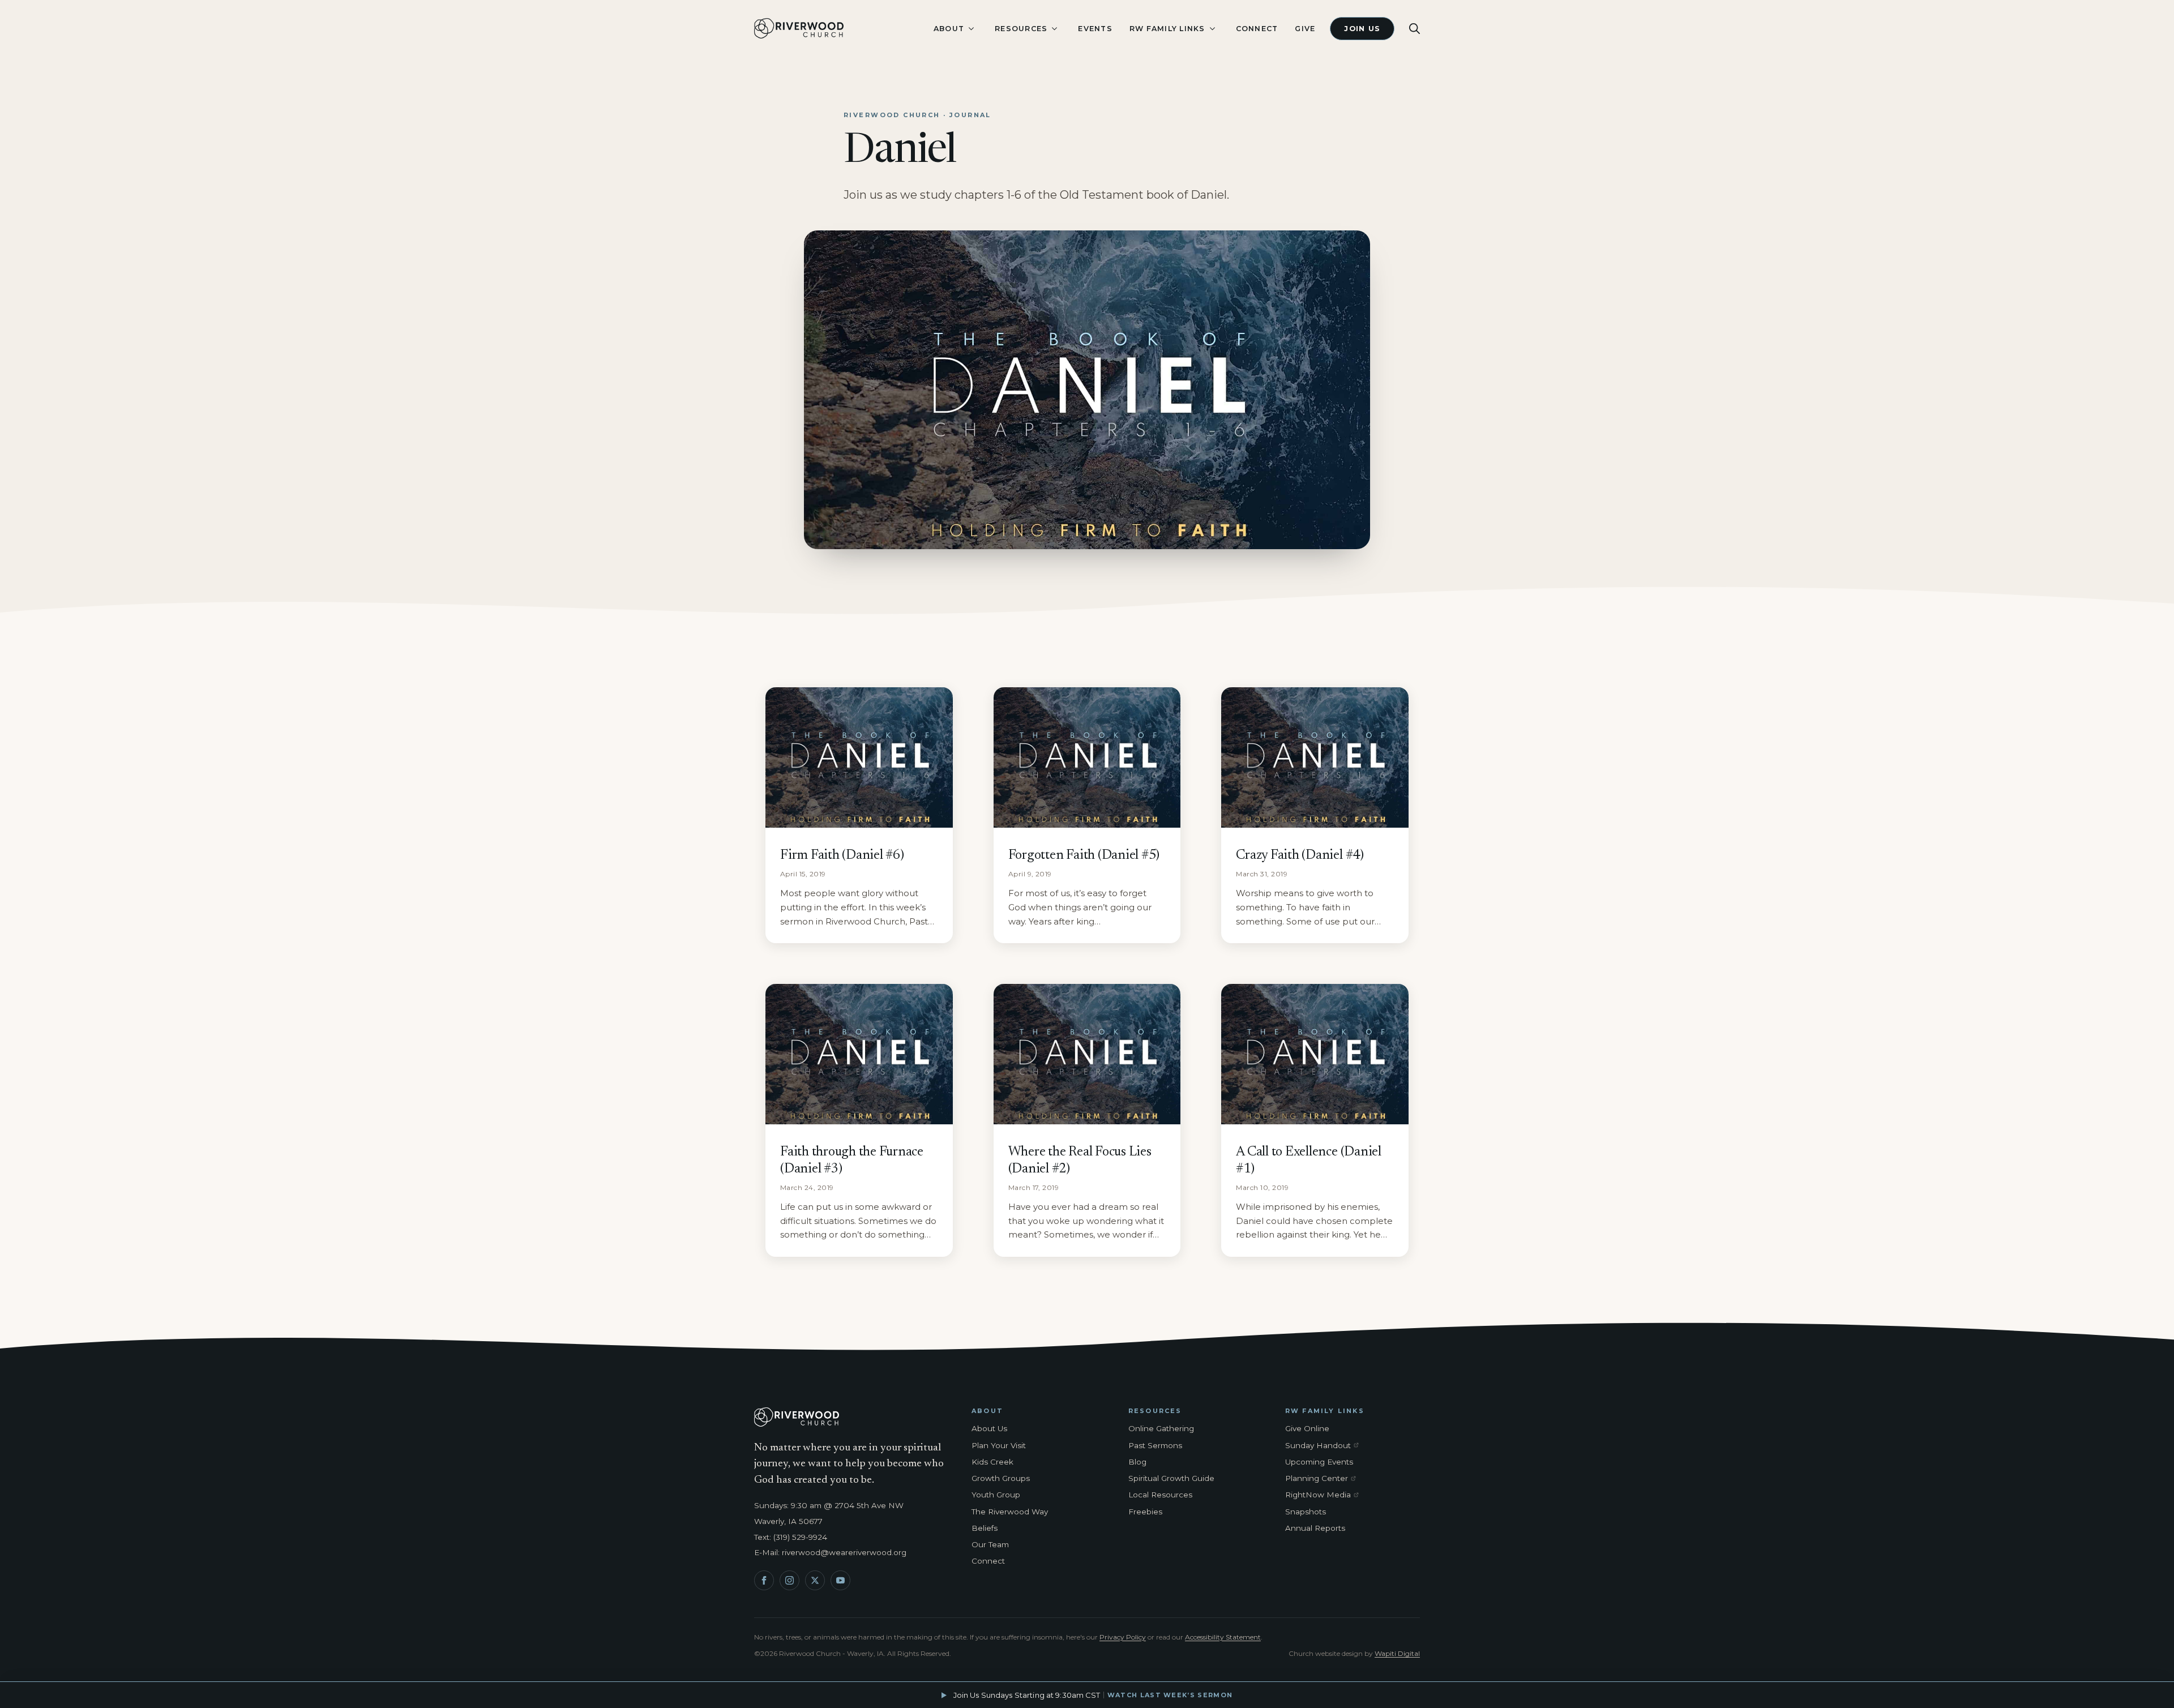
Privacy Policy (1123, 1637)
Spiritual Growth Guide (1171, 1478)
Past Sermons (1155, 1445)
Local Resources (1160, 1495)
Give (1305, 29)
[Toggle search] (1415, 29)
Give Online (1307, 1428)
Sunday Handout (1324, 1446)
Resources (1021, 29)
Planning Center (1324, 1479)
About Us (989, 1428)
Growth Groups (1001, 1478)
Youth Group (996, 1495)
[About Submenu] (971, 29)
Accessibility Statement (1223, 1637)
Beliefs (985, 1528)
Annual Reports (1315, 1528)
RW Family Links (1167, 29)
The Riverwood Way (1010, 1512)
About (949, 29)
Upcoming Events (1319, 1462)
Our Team (990, 1544)
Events (1095, 29)
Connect (1257, 29)
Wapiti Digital (1397, 1653)
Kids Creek (992, 1462)
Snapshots (1306, 1512)
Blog (1137, 1462)
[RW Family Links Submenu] (1212, 29)
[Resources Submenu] (1054, 29)
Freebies (1145, 1512)
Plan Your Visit (999, 1445)
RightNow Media (1324, 1495)
